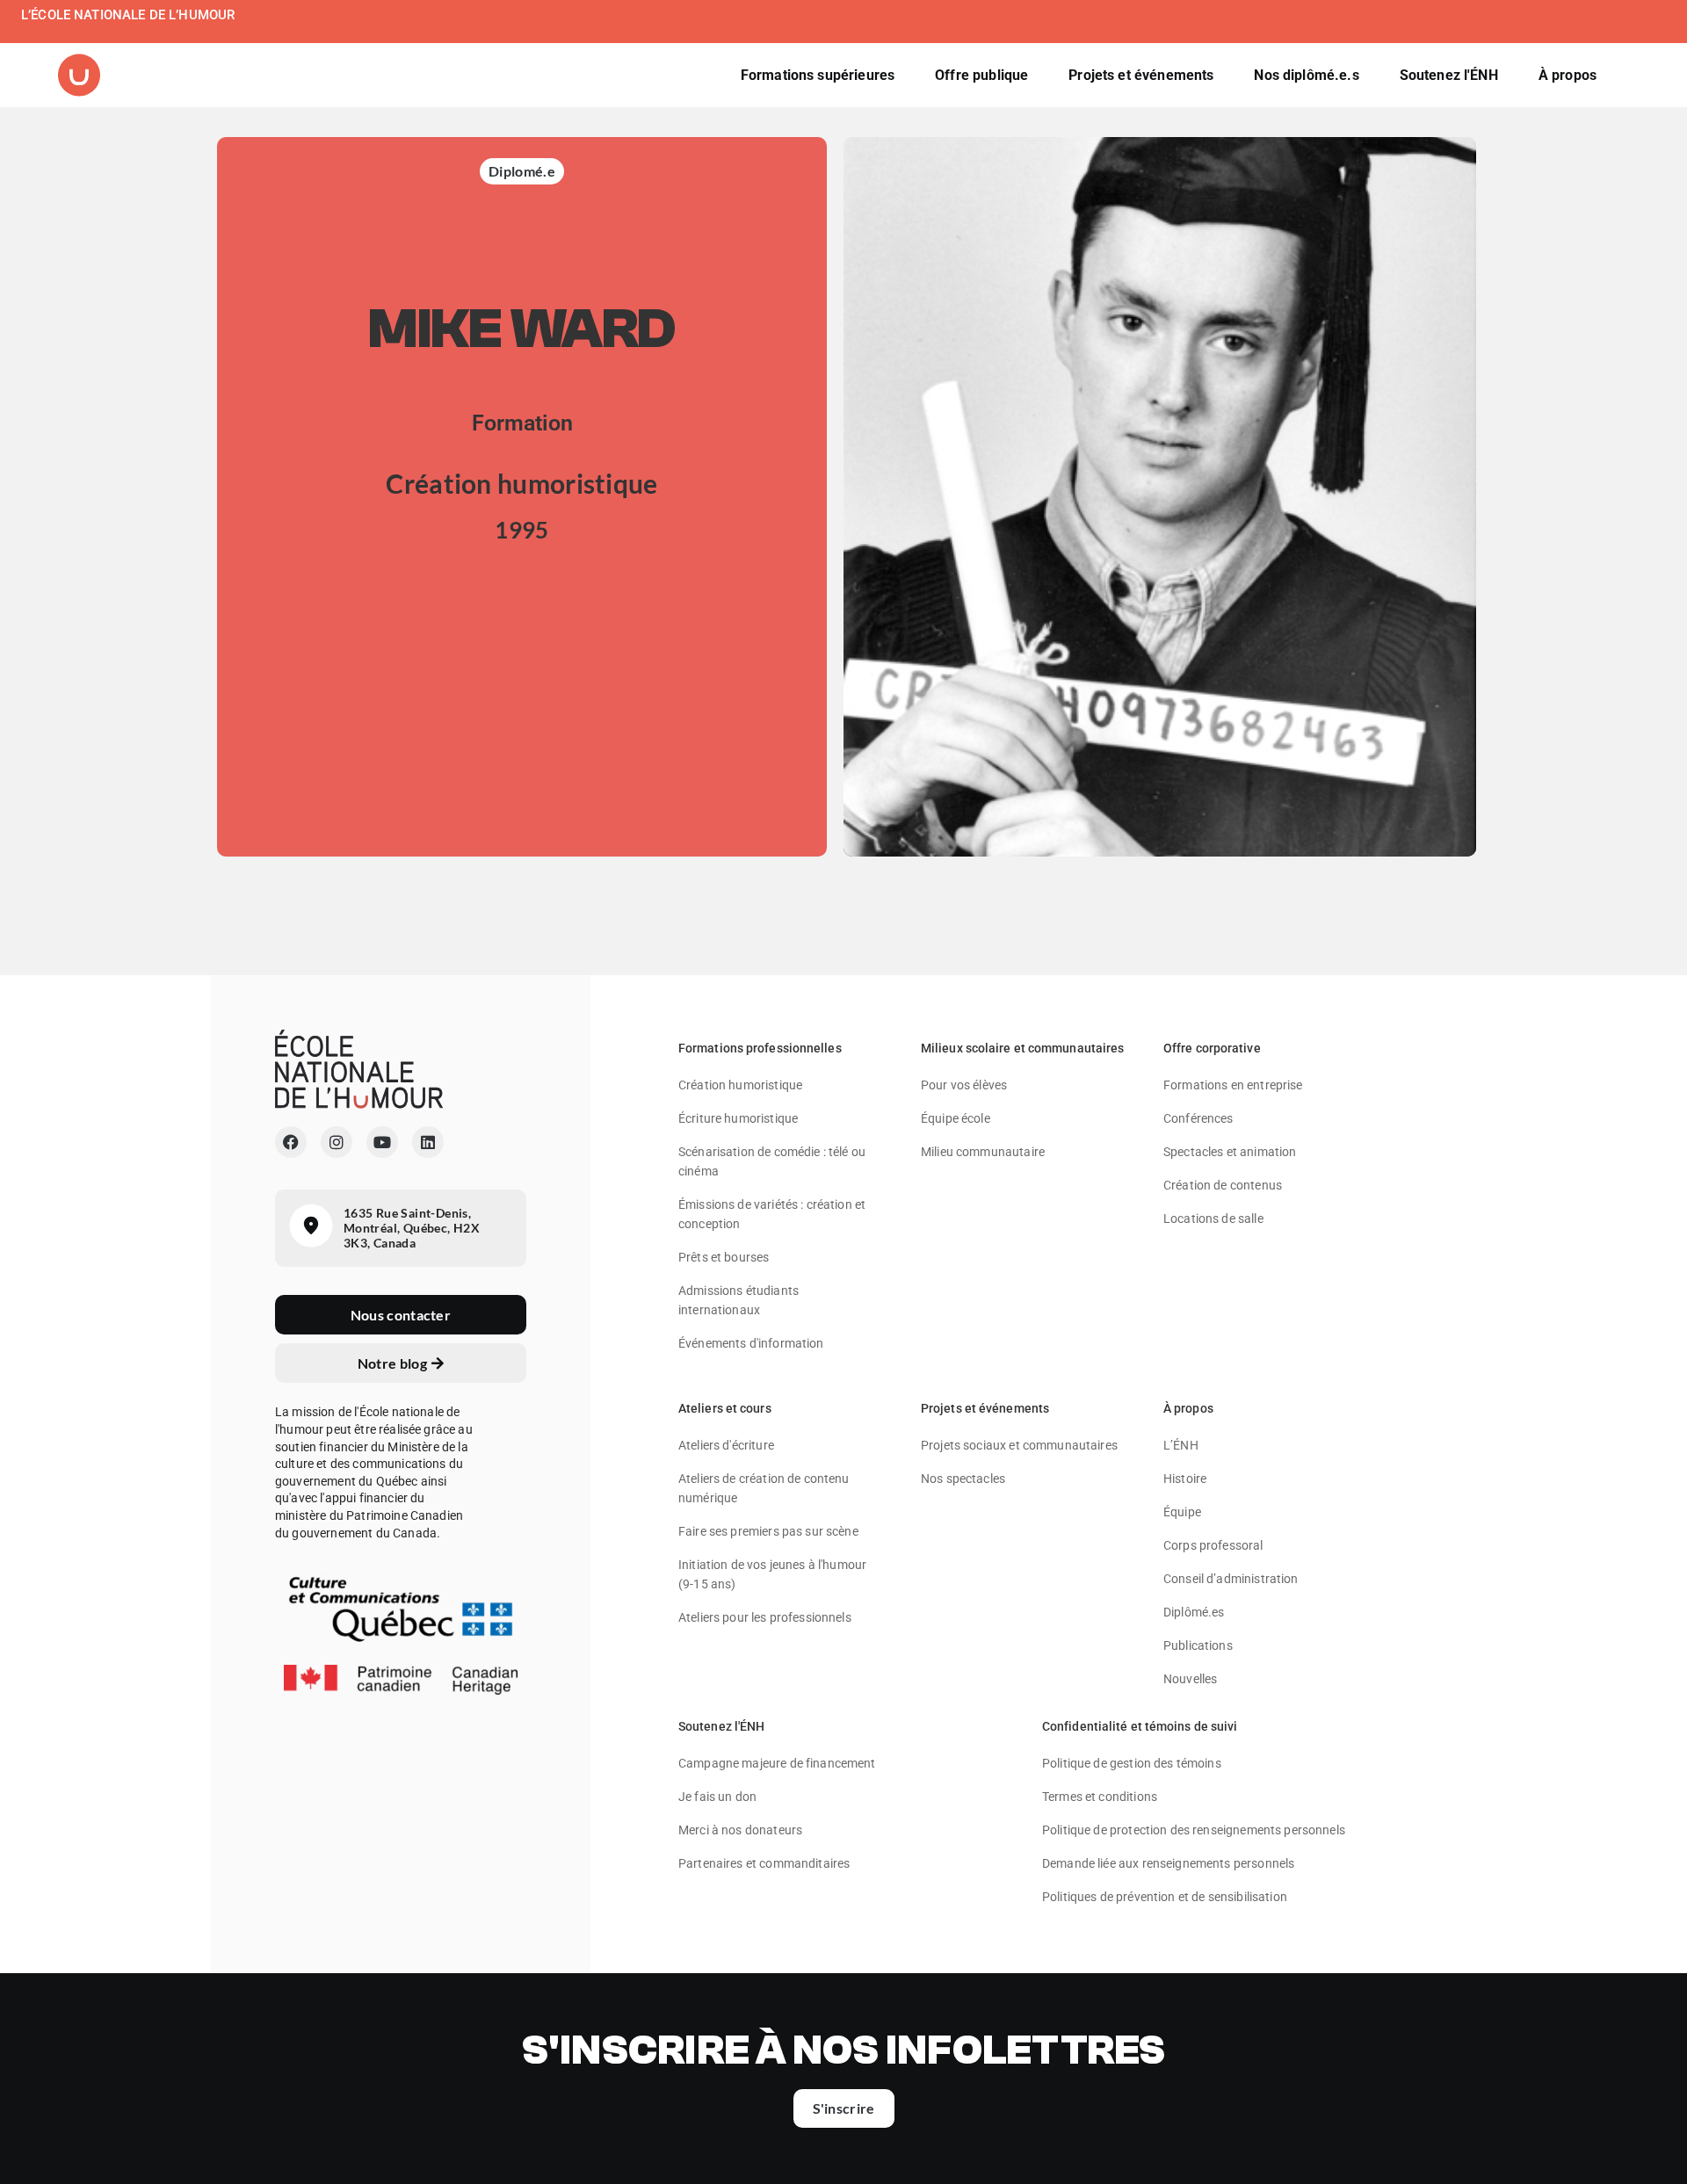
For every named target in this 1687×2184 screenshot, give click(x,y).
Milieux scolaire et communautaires (1022, 1048)
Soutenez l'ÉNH (721, 1726)
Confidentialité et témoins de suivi (1140, 1726)
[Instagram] (337, 1142)
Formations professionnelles (760, 1048)
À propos (1188, 1408)
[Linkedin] (428, 1142)
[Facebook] (291, 1142)
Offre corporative (1212, 1048)
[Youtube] (382, 1142)
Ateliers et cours (725, 1408)
